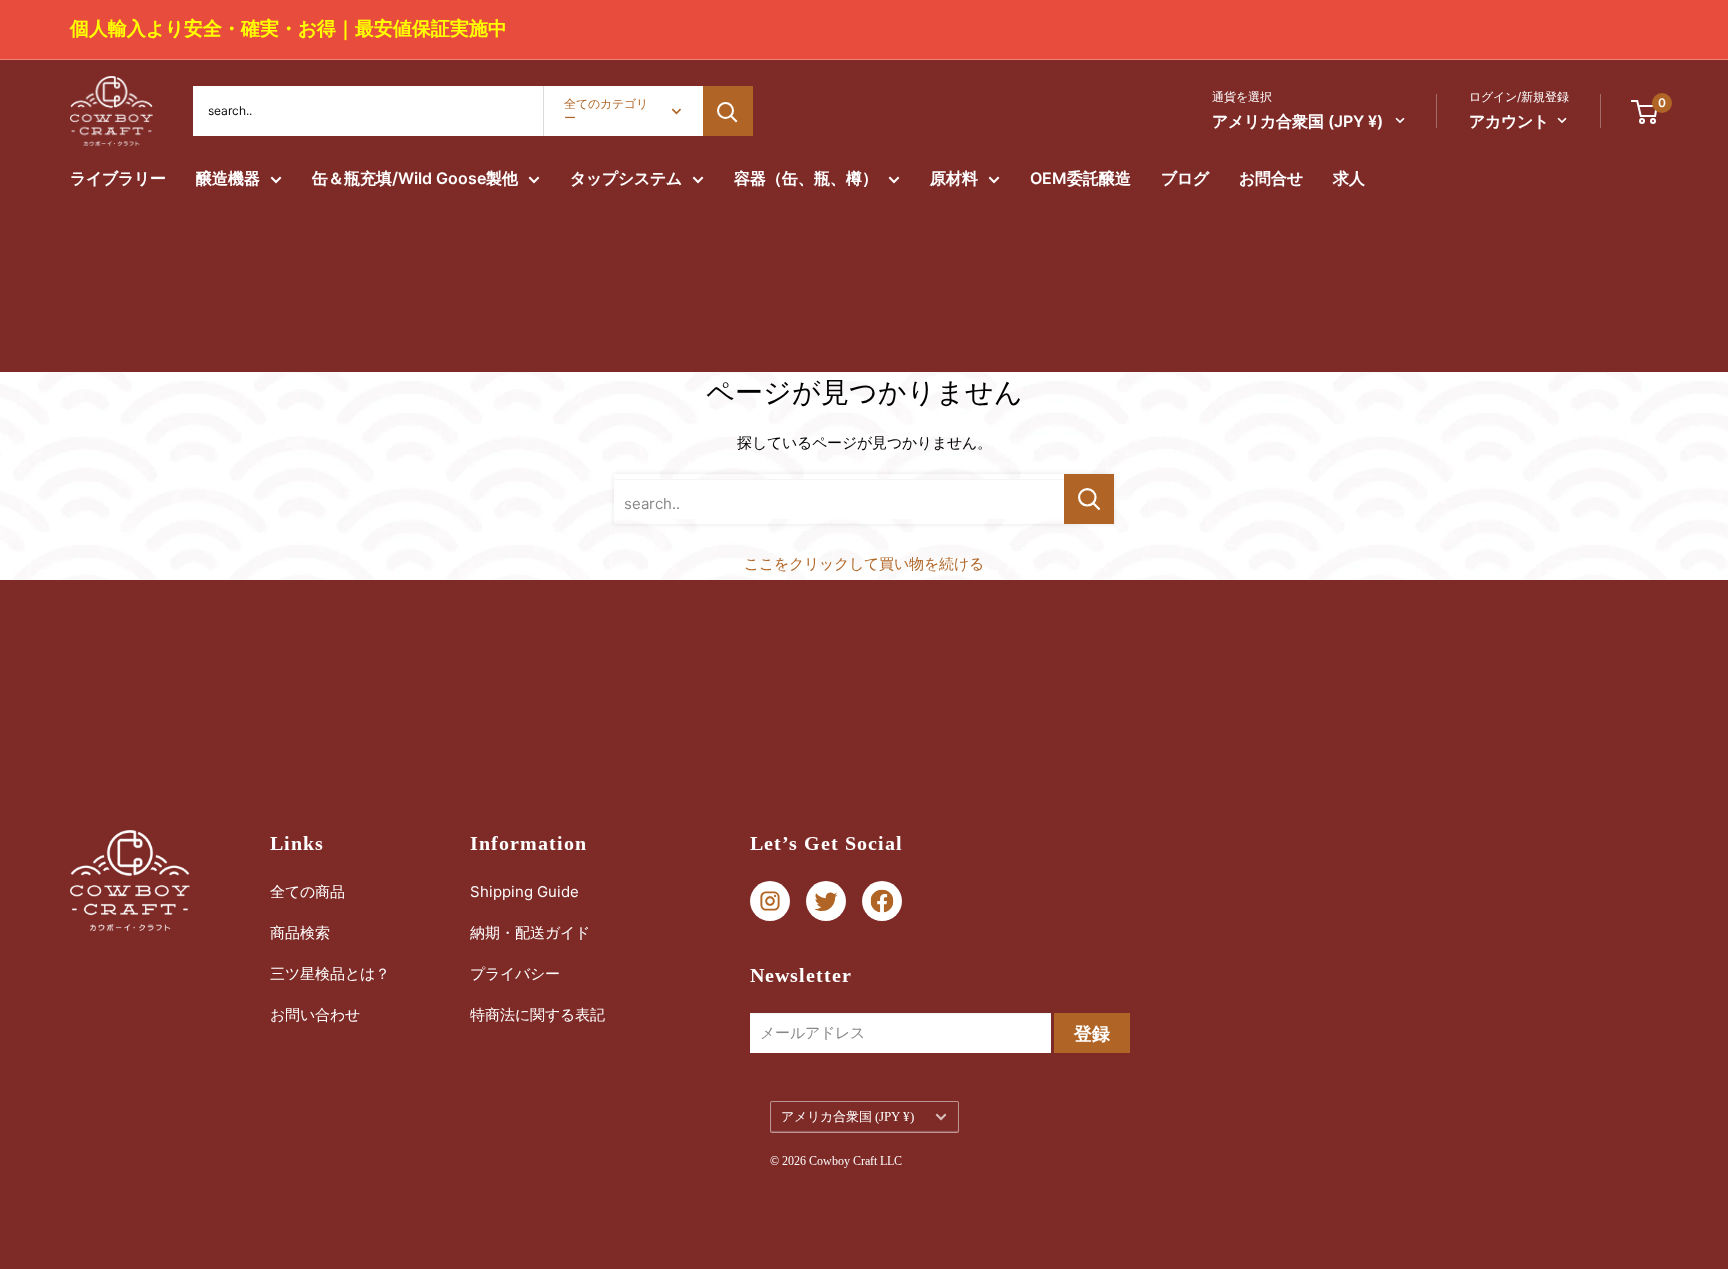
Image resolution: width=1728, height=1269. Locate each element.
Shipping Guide (524, 891)
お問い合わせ (315, 1014)
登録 (1092, 1033)
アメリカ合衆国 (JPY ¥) (847, 1117)
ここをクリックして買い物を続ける (864, 563)
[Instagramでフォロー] (770, 901)
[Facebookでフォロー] (882, 901)
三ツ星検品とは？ (330, 973)
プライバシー (515, 973)
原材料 (954, 178)
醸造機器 (228, 178)
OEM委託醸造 (1080, 178)
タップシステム (626, 178)
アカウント (1509, 121)
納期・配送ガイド (530, 932)
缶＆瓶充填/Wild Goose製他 (415, 178)
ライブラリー (118, 178)
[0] (1645, 111)
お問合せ (1271, 178)
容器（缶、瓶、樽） (806, 178)
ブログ (1185, 178)
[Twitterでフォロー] (826, 901)
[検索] (728, 111)
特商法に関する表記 (537, 1014)
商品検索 (300, 932)
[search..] (1089, 499)
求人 (1349, 178)
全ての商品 (307, 891)
